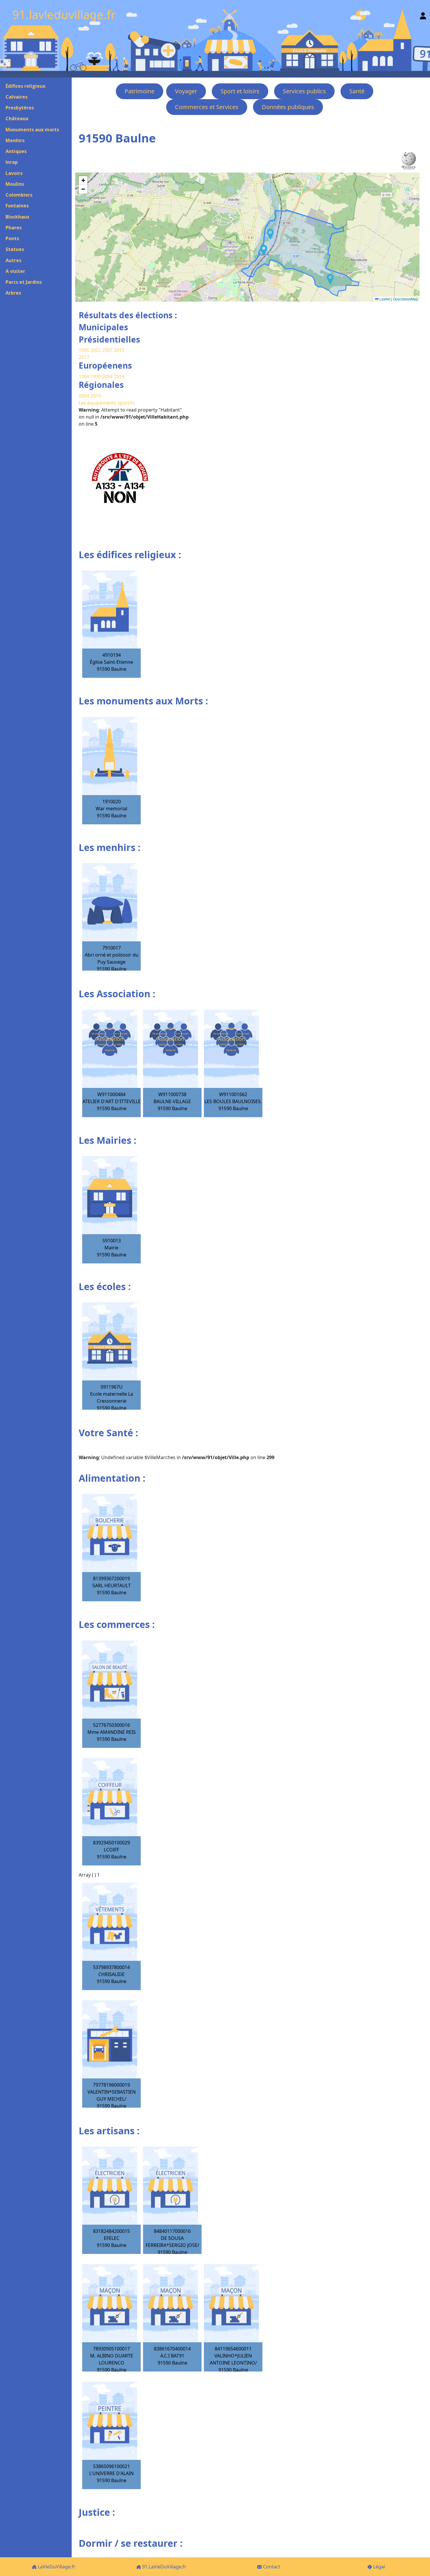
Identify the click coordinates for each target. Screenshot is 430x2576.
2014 (119, 376)
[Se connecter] (423, 14)
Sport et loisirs (240, 91)
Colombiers (19, 195)
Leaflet (384, 299)
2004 (108, 376)
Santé (357, 91)
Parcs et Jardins (24, 282)
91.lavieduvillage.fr (64, 14)
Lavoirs (14, 173)
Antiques (16, 151)
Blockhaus (17, 217)
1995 (84, 350)
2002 (96, 350)
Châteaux (17, 118)
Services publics (304, 91)
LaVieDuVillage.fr (56, 2567)
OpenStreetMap (405, 299)
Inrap (12, 162)
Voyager (186, 91)
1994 (85, 376)
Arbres (13, 293)
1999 (96, 376)
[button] (264, 250)
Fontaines (17, 206)
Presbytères (20, 108)
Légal (379, 2567)
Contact (271, 2567)
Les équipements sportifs (107, 403)
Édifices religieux (25, 86)
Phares (14, 228)
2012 (119, 350)
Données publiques (288, 107)
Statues (15, 249)
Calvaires (17, 97)
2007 (107, 350)
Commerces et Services (207, 107)
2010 (96, 396)
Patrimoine (140, 91)
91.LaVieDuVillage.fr (164, 2567)
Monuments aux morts (32, 130)
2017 (84, 357)
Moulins (15, 184)
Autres (13, 260)
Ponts (12, 238)
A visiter (15, 271)
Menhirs (15, 140)
